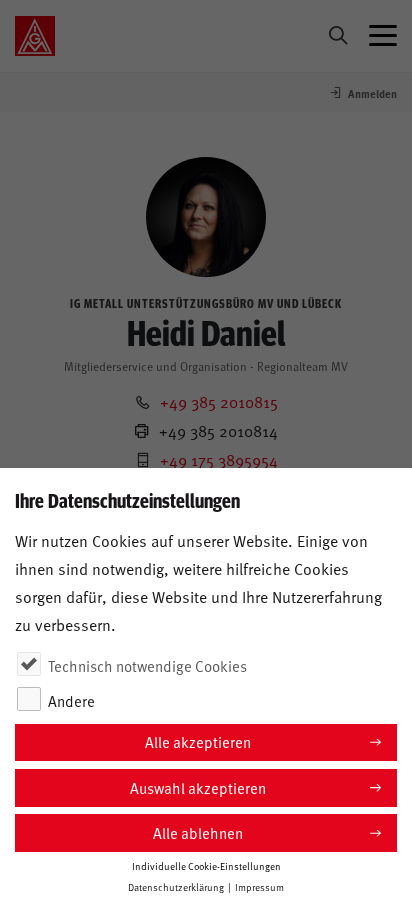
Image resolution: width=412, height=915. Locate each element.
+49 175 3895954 (219, 459)
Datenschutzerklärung (176, 887)
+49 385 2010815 (219, 401)
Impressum (259, 887)
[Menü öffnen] (383, 36)
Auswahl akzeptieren (198, 787)
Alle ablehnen (198, 832)
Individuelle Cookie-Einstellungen (206, 866)
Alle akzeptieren (198, 741)
